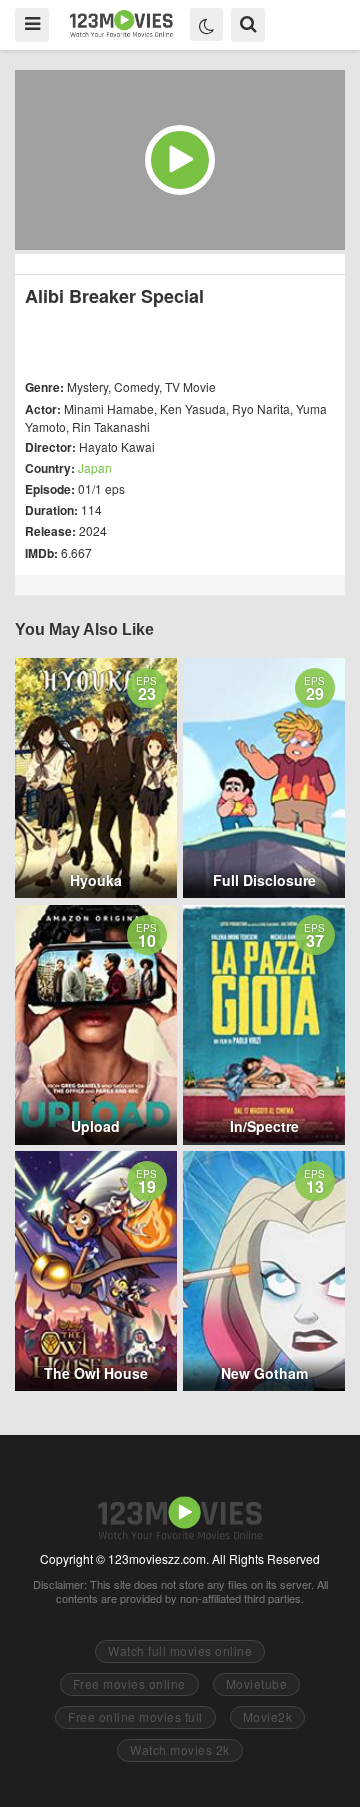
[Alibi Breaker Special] (180, 160)
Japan (95, 467)
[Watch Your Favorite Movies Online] (121, 23)
